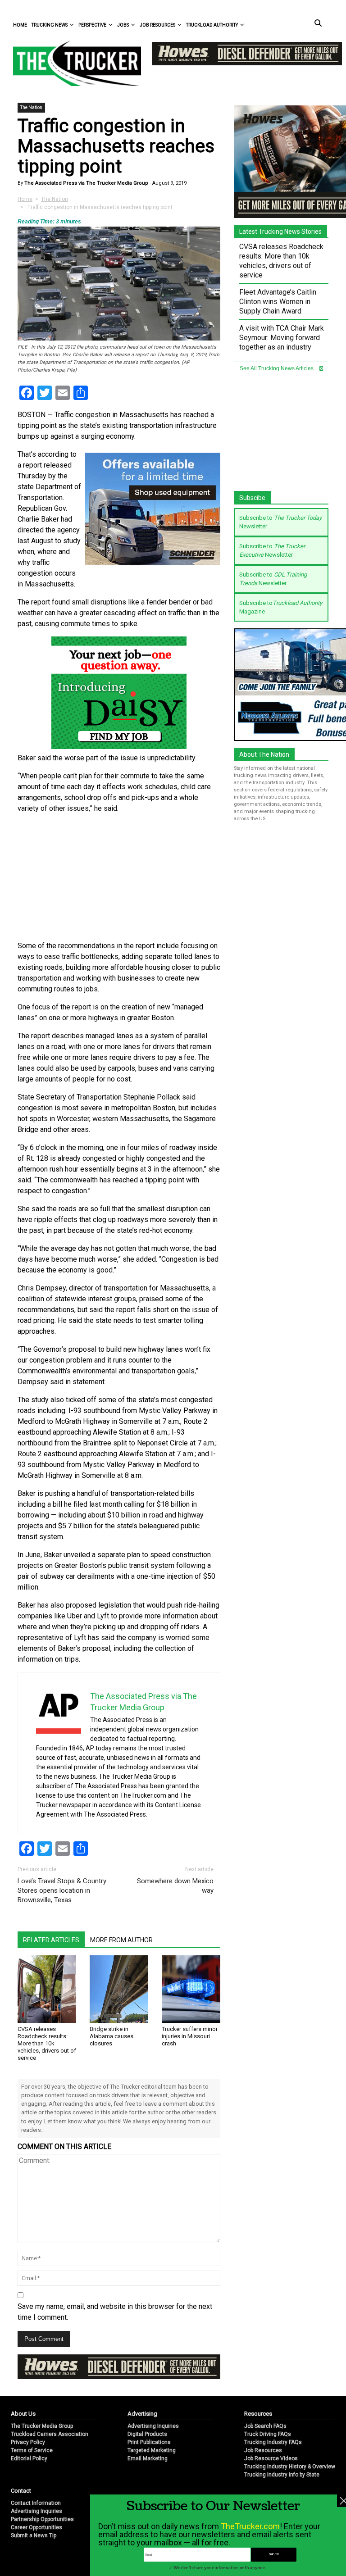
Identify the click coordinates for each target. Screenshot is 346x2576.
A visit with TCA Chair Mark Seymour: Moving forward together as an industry (282, 338)
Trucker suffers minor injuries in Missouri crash (190, 2036)
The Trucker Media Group (42, 2426)
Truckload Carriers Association (50, 2434)
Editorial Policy (29, 2458)
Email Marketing (148, 2458)
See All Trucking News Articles (277, 368)
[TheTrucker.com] (73, 63)
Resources (258, 2414)
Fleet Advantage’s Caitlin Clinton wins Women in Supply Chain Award (278, 302)
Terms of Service (32, 2450)
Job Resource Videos (271, 2458)
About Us (23, 2414)
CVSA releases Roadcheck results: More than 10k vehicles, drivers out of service (47, 2043)
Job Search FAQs (265, 2426)
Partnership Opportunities (42, 2519)
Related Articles (51, 1940)
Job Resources (157, 25)
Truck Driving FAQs (268, 2434)
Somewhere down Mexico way (175, 1886)
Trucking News (50, 25)
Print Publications (149, 2442)
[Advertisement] (119, 877)
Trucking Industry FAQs (273, 2442)
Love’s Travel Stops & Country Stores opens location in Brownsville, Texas (62, 1890)
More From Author (121, 1940)
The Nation (31, 107)
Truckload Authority (212, 25)
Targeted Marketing (152, 2450)
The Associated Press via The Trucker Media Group (86, 183)
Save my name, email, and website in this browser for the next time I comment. (115, 2312)
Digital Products (147, 2434)
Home (20, 25)
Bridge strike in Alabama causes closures (112, 2036)
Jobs (123, 25)
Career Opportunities (36, 2527)
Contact (21, 2491)
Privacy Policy (28, 2442)
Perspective (92, 25)
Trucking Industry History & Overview (290, 2467)
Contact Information (36, 2503)
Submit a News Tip (34, 2535)
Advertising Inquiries (153, 2426)
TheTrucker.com (250, 2526)
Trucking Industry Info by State (282, 2475)
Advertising (142, 2414)
